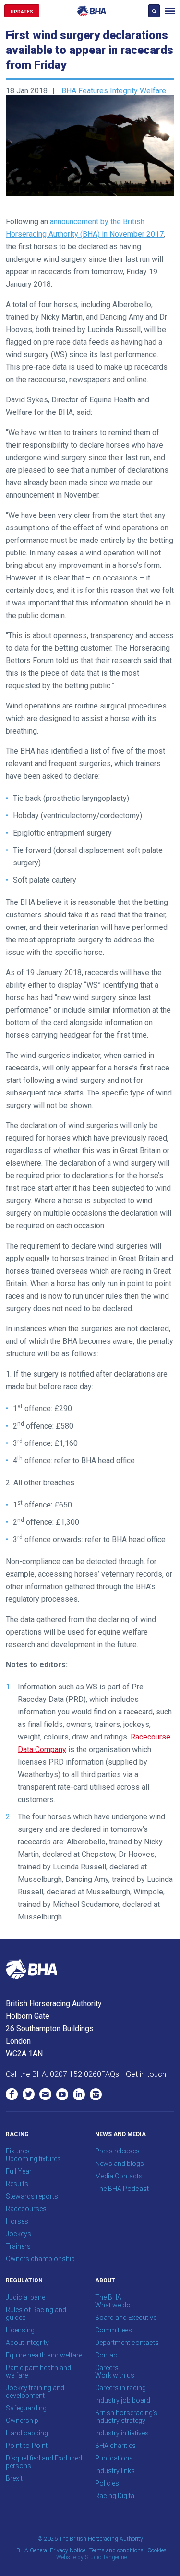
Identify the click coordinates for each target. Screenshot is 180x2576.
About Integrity (27, 2343)
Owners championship (40, 2259)
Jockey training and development (35, 2392)
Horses (17, 2221)
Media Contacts (119, 2176)
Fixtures (18, 2151)
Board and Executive (126, 2318)
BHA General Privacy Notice (51, 2550)
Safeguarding (26, 2408)
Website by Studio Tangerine (91, 2557)
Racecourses (26, 2209)
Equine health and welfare (44, 2355)
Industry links (115, 2471)
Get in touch (146, 2074)
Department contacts (127, 2343)
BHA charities (115, 2446)
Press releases (117, 2151)
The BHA (108, 2297)
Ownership (22, 2421)
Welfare (153, 91)
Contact (107, 2355)
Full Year (19, 2171)
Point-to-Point (27, 2446)
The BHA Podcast (122, 2189)
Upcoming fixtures (33, 2159)
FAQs (110, 2074)
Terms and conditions (116, 2550)
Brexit (14, 2478)
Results (17, 2184)
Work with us (115, 2375)
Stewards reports (32, 2196)
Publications (114, 2458)
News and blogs (120, 2164)
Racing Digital (115, 2496)
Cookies (157, 2550)
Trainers (18, 2246)
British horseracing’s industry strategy (126, 2417)
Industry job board (123, 2400)
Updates (22, 12)
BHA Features (85, 91)
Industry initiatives (122, 2433)
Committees (114, 2330)
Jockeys (18, 2234)
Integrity (124, 91)
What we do (113, 2305)
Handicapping (27, 2433)
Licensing (20, 2330)
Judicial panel (26, 2297)
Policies (107, 2483)
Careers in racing (120, 2388)
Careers (107, 2368)
